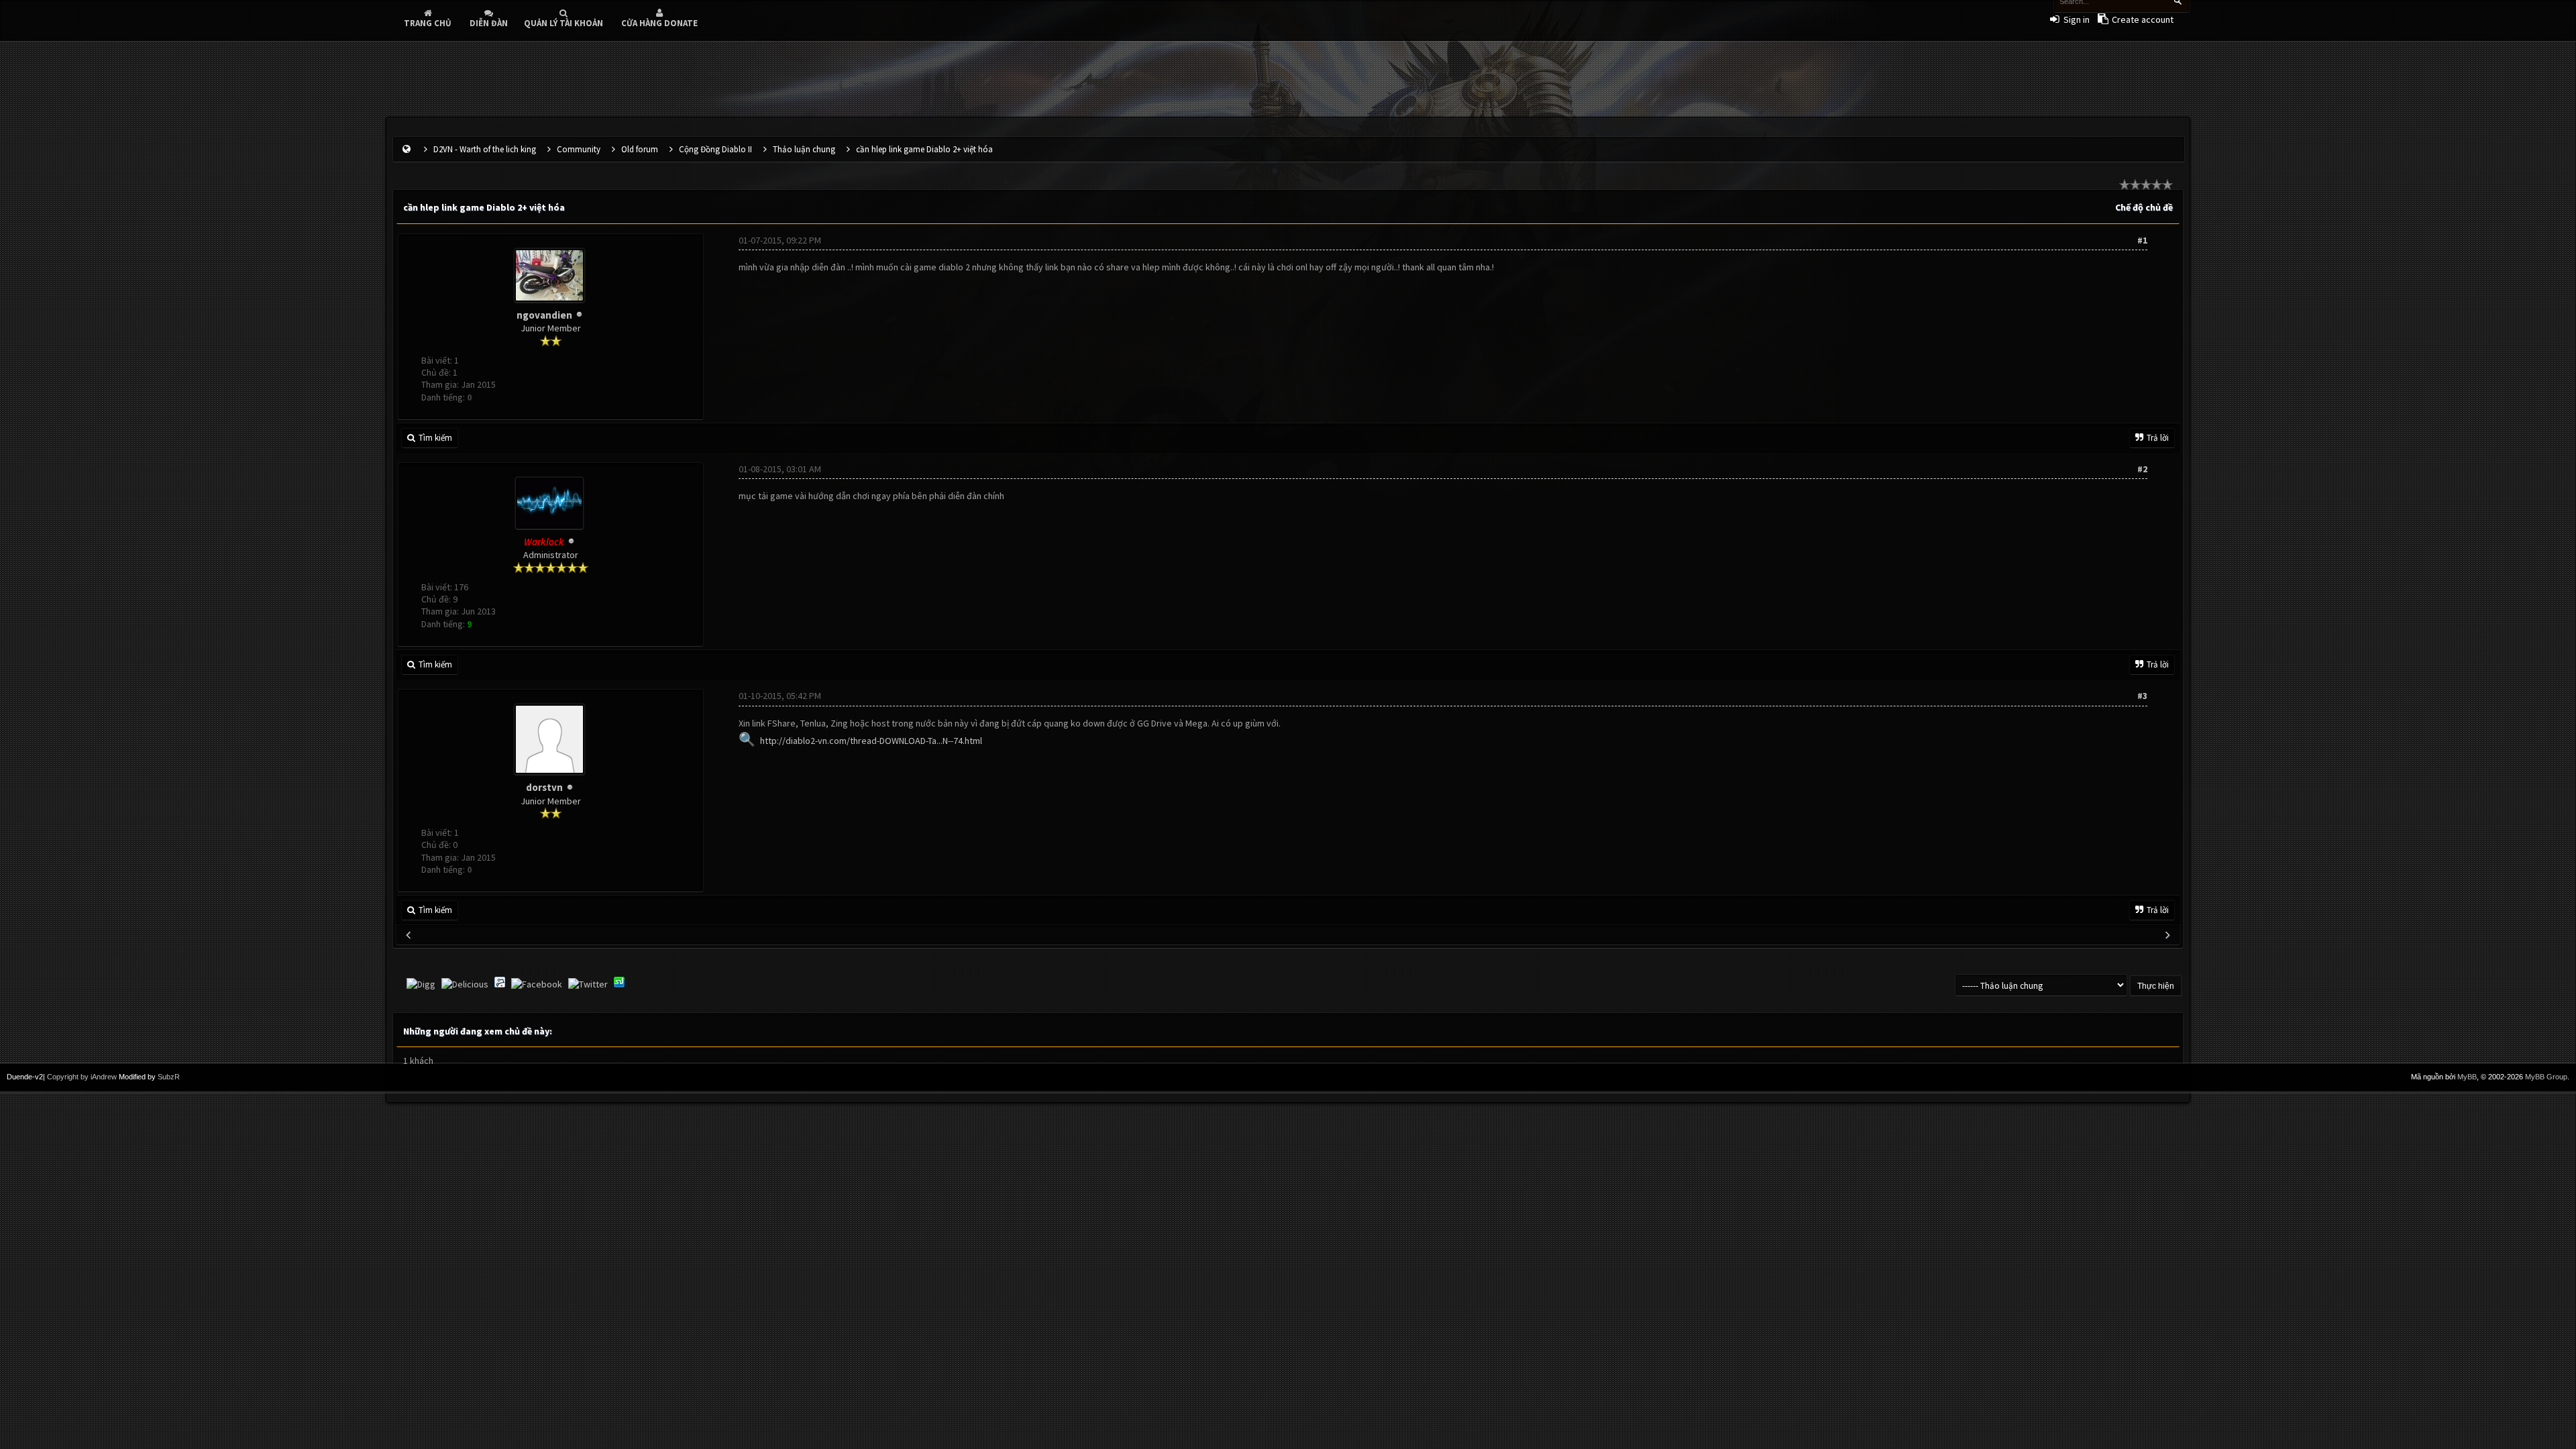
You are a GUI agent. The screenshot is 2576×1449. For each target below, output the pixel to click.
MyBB (2467, 1077)
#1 (2142, 240)
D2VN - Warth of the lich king (485, 149)
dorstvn (544, 787)
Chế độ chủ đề (2144, 207)
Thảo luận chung (804, 149)
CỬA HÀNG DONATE (659, 23)
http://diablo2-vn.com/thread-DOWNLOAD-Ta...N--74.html (871, 741)
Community (579, 149)
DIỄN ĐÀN (489, 23)
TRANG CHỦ (428, 23)
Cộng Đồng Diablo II (715, 149)
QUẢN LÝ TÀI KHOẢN (563, 23)
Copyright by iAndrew (82, 1077)
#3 (2142, 696)
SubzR (169, 1077)
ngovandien (544, 315)
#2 (2142, 469)
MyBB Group (2546, 1077)
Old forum (640, 149)
